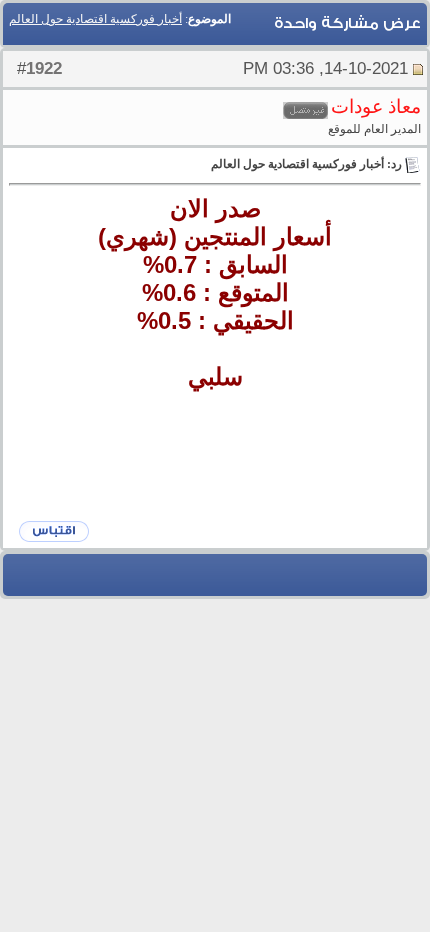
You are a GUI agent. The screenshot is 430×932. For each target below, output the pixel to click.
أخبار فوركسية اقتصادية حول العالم (95, 19)
